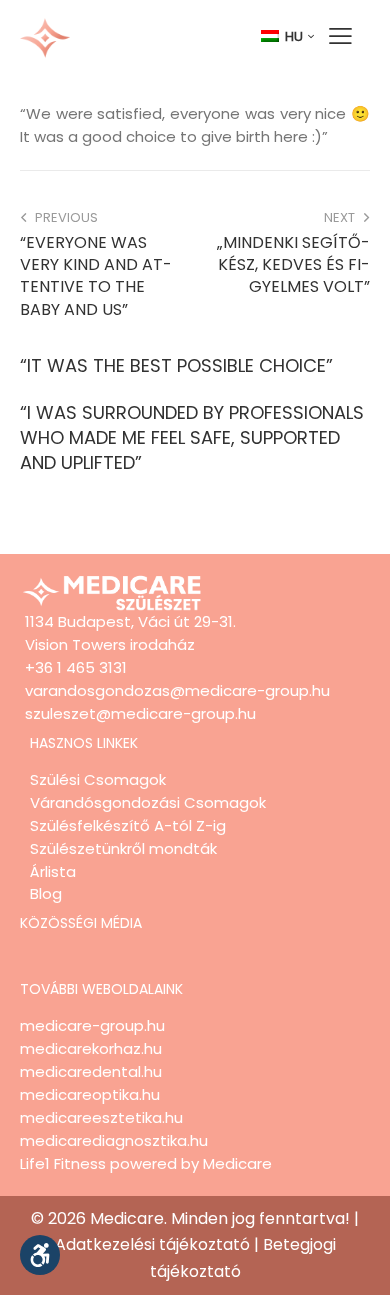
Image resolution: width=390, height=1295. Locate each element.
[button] (40, 1255)
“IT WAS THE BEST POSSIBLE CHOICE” (176, 365)
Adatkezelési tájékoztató (152, 1244)
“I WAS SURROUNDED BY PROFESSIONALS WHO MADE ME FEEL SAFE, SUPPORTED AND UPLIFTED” (192, 437)
